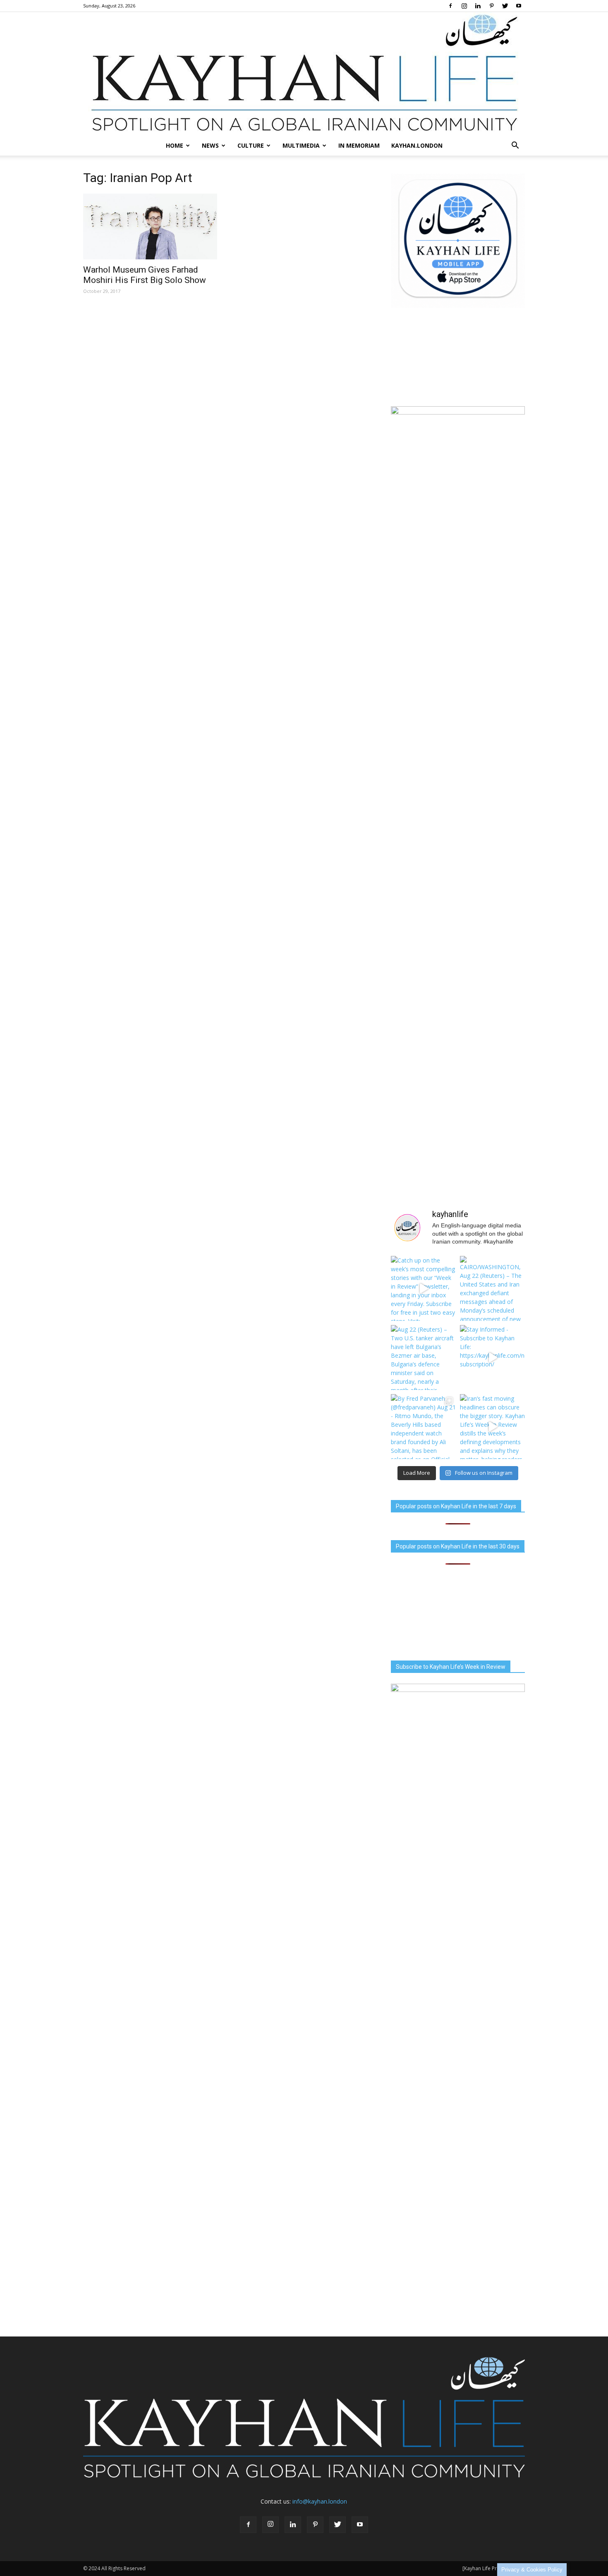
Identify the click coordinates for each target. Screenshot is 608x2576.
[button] (515, 146)
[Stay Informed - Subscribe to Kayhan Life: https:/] (492, 1357)
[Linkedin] (478, 6)
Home (175, 145)
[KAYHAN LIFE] (304, 74)
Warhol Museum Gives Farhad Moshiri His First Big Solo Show (145, 275)
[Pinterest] (491, 6)
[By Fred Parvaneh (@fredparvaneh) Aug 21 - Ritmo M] (423, 1427)
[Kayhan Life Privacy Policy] (494, 2568)
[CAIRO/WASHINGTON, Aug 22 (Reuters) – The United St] (492, 1288)
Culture (251, 145)
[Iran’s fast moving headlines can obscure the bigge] (492, 1427)
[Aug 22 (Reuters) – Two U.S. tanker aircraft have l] (423, 1357)
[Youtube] (519, 6)
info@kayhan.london (320, 2501)
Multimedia (301, 145)
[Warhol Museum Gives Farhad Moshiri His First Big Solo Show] (150, 226)
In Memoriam (359, 145)
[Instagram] (464, 6)
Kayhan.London (417, 145)
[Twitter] (505, 6)
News (210, 145)
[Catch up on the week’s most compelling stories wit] (423, 1288)
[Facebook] (450, 6)
